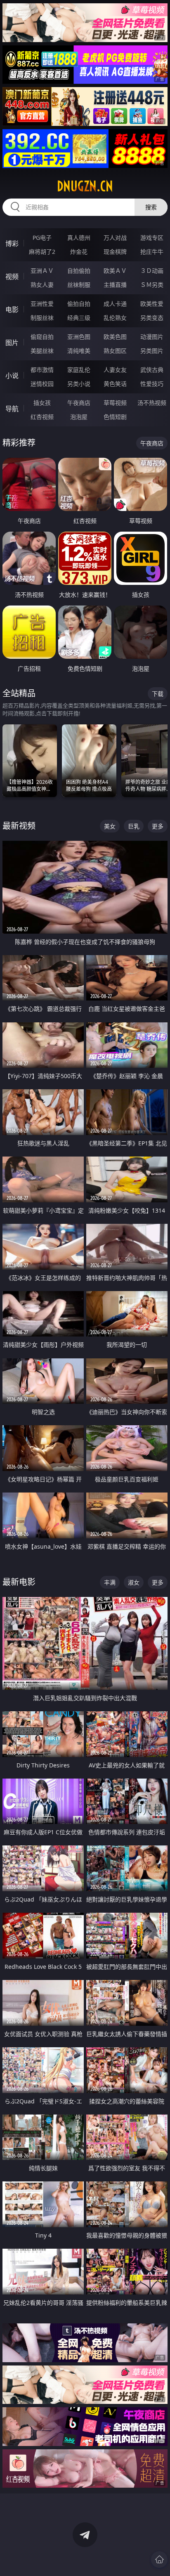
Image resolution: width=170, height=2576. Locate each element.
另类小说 (79, 384)
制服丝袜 (42, 318)
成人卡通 (115, 304)
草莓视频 (115, 403)
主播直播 (115, 285)
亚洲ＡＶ (42, 271)
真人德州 (79, 238)
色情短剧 (115, 417)
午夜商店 (79, 403)
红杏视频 (42, 417)
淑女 (134, 1582)
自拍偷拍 (79, 271)
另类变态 (152, 318)
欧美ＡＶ (115, 271)
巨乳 (134, 826)
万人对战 (115, 238)
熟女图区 (115, 351)
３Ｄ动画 (152, 271)
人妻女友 (115, 370)
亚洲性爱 (42, 304)
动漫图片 (152, 337)
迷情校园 (42, 384)
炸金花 (79, 252)
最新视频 (19, 826)
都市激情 (42, 370)
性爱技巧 (152, 384)
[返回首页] (159, 2559)
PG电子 (42, 238)
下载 (158, 694)
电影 (12, 310)
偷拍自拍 (79, 304)
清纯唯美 (79, 351)
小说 (12, 376)
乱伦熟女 (115, 318)
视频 (12, 277)
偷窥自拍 (42, 337)
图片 (12, 343)
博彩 (12, 244)
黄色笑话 (115, 384)
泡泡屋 (79, 417)
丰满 (110, 1582)
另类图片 (152, 351)
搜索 (151, 207)
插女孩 (42, 403)
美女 (110, 826)
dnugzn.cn (85, 186)
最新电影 (19, 1582)
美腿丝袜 (42, 351)
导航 (12, 409)
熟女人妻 (42, 285)
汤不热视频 (152, 403)
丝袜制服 (79, 285)
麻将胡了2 (42, 252)
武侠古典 (152, 370)
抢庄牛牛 (152, 252)
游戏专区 (152, 238)
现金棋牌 (115, 252)
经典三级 (79, 318)
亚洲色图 (79, 337)
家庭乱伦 (79, 370)
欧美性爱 (152, 304)
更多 (158, 826)
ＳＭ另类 (152, 285)
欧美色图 (115, 337)
